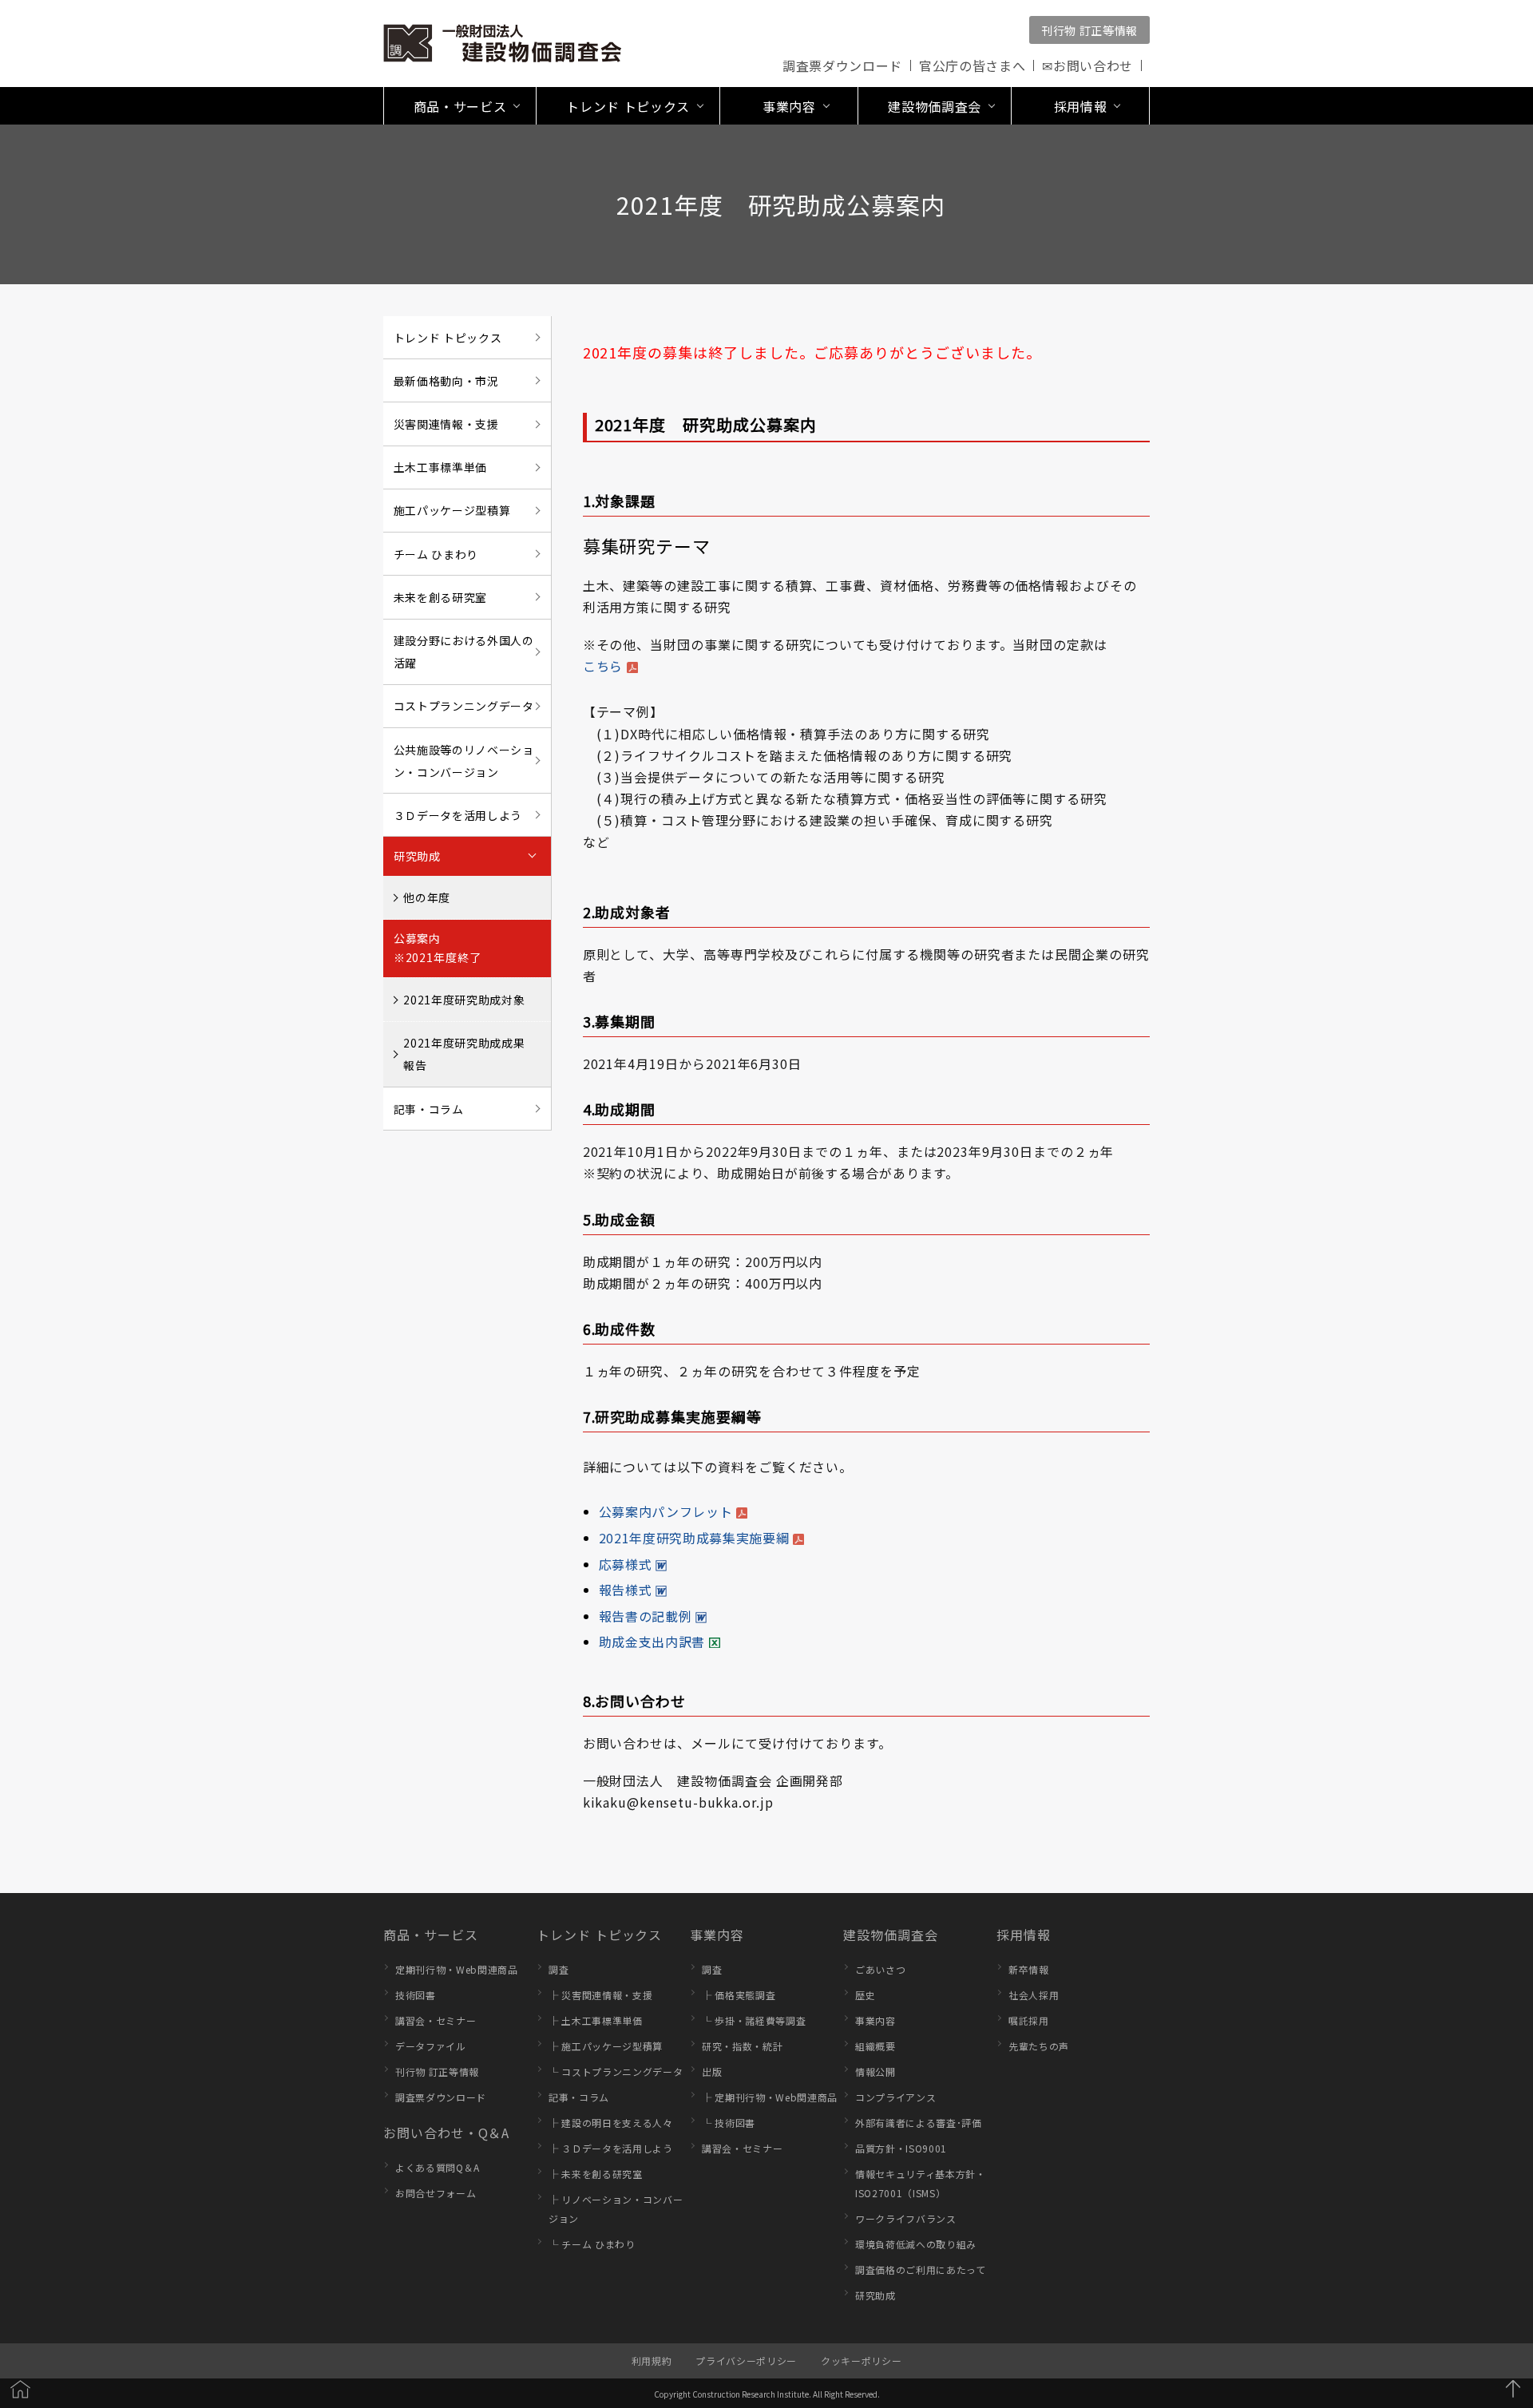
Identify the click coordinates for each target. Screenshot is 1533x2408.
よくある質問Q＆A (438, 2167)
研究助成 (875, 2295)
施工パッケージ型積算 (452, 510)
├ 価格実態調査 (739, 1995)
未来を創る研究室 (440, 597)
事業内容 (717, 1935)
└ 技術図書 (729, 2123)
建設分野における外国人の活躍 (464, 652)
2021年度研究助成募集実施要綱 (694, 1538)
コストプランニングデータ (464, 706)
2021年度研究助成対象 (464, 1000)
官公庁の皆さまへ (972, 65)
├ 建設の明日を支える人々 (611, 2123)
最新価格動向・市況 (446, 381)
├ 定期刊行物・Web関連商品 (770, 2097)
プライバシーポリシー (746, 2360)
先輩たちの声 (1039, 2046)
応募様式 (626, 1564)
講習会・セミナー (436, 2020)
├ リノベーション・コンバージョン (616, 2209)
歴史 (865, 1995)
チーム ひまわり (436, 554)
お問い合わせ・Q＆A (446, 2133)
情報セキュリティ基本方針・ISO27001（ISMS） (921, 2183)
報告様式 (626, 1590)
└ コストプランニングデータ (616, 2071)
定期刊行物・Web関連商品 (457, 1969)
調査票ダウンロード (842, 65)
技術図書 (416, 1995)
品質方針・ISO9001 (901, 2148)
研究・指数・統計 (742, 2046)
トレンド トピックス (448, 338)
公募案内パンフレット (666, 1511)
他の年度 (427, 897)
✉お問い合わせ (1087, 65)
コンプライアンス (895, 2097)
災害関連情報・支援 (446, 424)
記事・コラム (429, 1109)
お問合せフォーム (436, 2193)
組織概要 (875, 2046)
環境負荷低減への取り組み (916, 2244)
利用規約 (652, 2360)
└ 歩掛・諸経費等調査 (754, 2020)
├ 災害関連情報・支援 (600, 1995)
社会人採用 (1034, 1995)
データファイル (431, 2046)
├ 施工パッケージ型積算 (606, 2046)
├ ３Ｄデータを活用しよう (611, 2148)
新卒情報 (1029, 1969)
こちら (603, 666)
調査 (559, 1969)
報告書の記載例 (646, 1616)
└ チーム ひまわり (592, 2244)
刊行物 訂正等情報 (1089, 30)
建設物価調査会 (891, 1935)
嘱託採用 (1029, 2020)
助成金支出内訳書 (652, 1642)
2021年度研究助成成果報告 (464, 1054)
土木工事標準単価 (440, 467)
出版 (712, 2071)
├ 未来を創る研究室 (596, 2174)
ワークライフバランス (906, 2218)
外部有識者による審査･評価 (919, 2123)
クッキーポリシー (861, 2360)
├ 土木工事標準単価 (596, 2020)
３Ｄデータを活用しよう (458, 815)
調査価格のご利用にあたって (921, 2269)
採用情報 (1024, 1935)
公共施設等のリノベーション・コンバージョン (464, 761)
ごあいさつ (880, 1969)
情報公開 (875, 2071)
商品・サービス (431, 1935)
